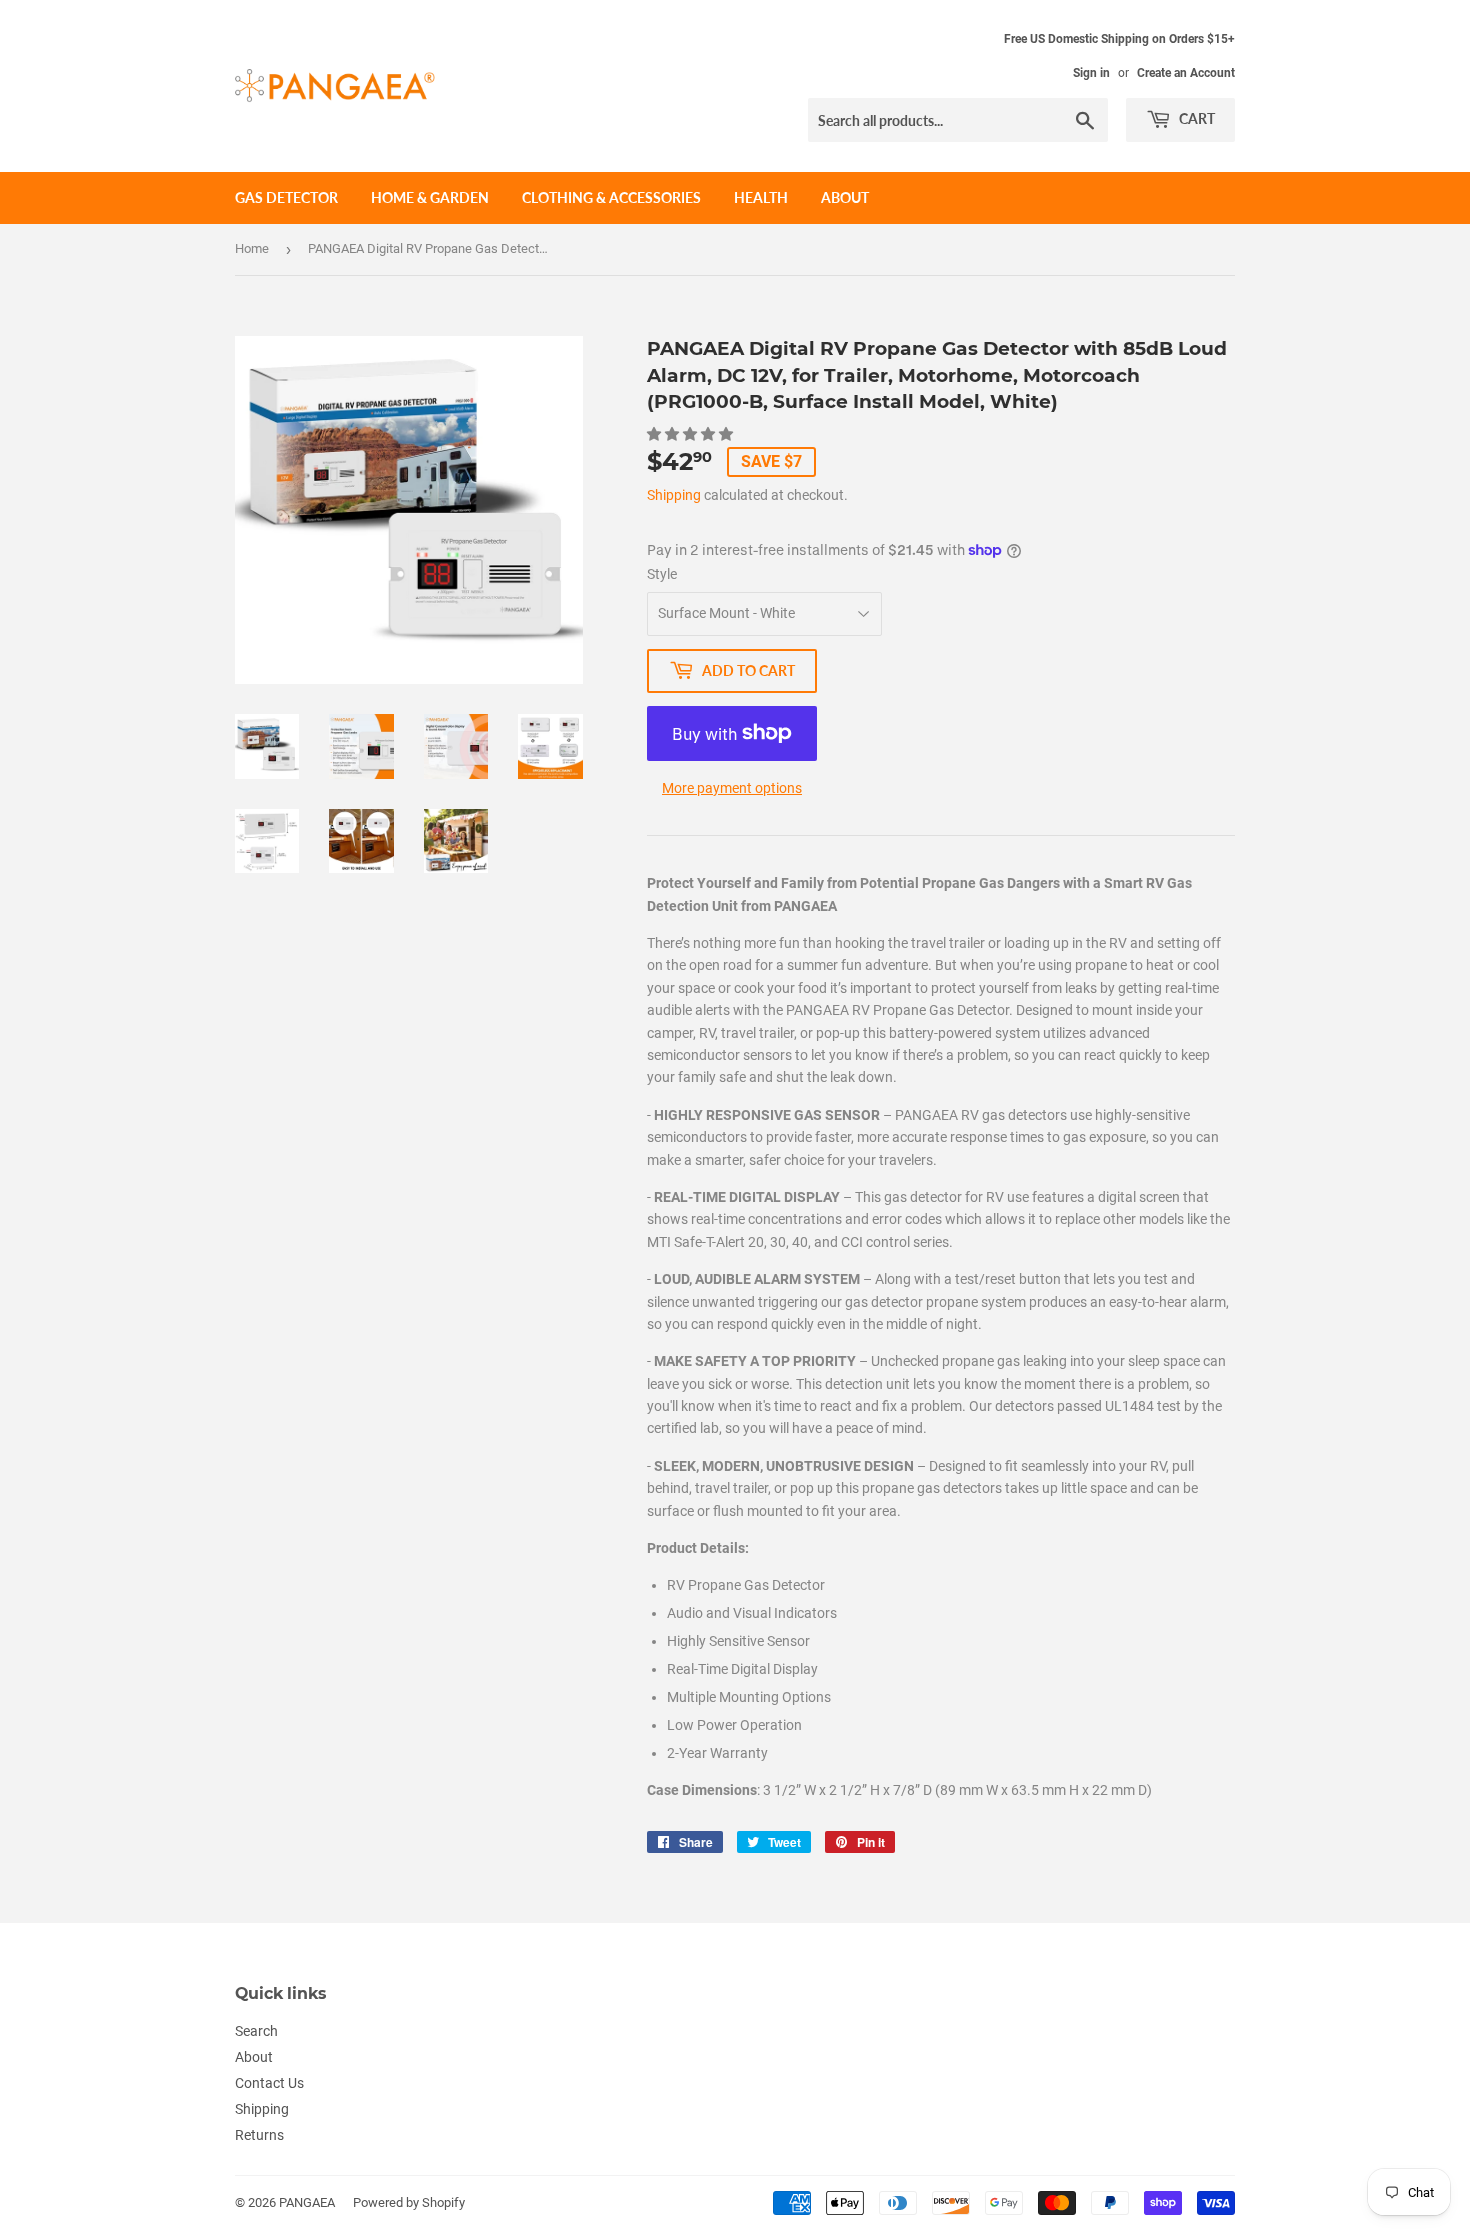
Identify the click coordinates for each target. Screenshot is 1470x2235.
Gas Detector (286, 197)
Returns (259, 2135)
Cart (1195, 118)
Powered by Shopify (409, 2202)
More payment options (732, 788)
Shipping (674, 495)
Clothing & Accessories (611, 197)
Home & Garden (430, 197)
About (845, 197)
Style (662, 574)
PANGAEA (307, 2202)
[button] (691, 434)
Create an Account (1186, 73)
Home (252, 248)
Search (256, 2031)
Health (761, 197)
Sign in (1091, 73)
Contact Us (269, 2083)
